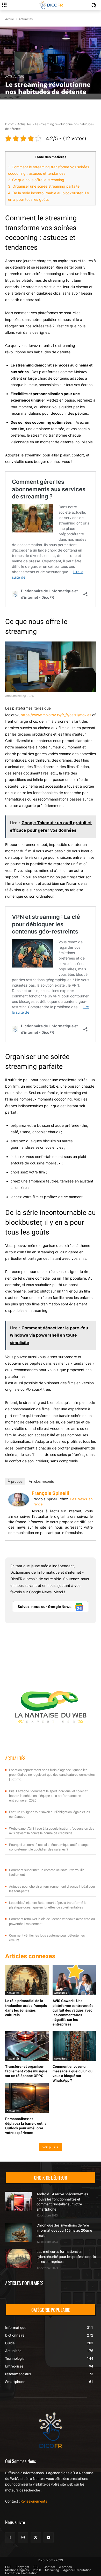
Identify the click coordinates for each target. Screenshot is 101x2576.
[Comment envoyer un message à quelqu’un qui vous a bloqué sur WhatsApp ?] (74, 2046)
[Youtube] (49, 2537)
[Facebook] (10, 2537)
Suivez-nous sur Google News (45, 1607)
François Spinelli (50, 1493)
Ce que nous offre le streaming (36, 180)
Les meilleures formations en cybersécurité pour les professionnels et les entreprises (66, 2257)
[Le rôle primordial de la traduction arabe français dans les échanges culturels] (27, 1980)
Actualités (26, 19)
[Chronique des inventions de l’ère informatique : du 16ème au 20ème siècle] (19, 2232)
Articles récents (41, 1481)
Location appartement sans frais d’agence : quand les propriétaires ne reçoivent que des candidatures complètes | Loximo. (52, 1775)
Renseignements (34, 2501)
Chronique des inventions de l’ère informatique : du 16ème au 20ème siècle (64, 2230)
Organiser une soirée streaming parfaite (44, 186)
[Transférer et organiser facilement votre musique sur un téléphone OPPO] (27, 2046)
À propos (15, 1481)
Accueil (10, 19)
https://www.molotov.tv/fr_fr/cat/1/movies (56, 715)
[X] (36, 2537)
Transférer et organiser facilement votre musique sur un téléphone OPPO (26, 2071)
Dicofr (10, 124)
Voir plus (49, 2147)
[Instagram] (23, 2537)
